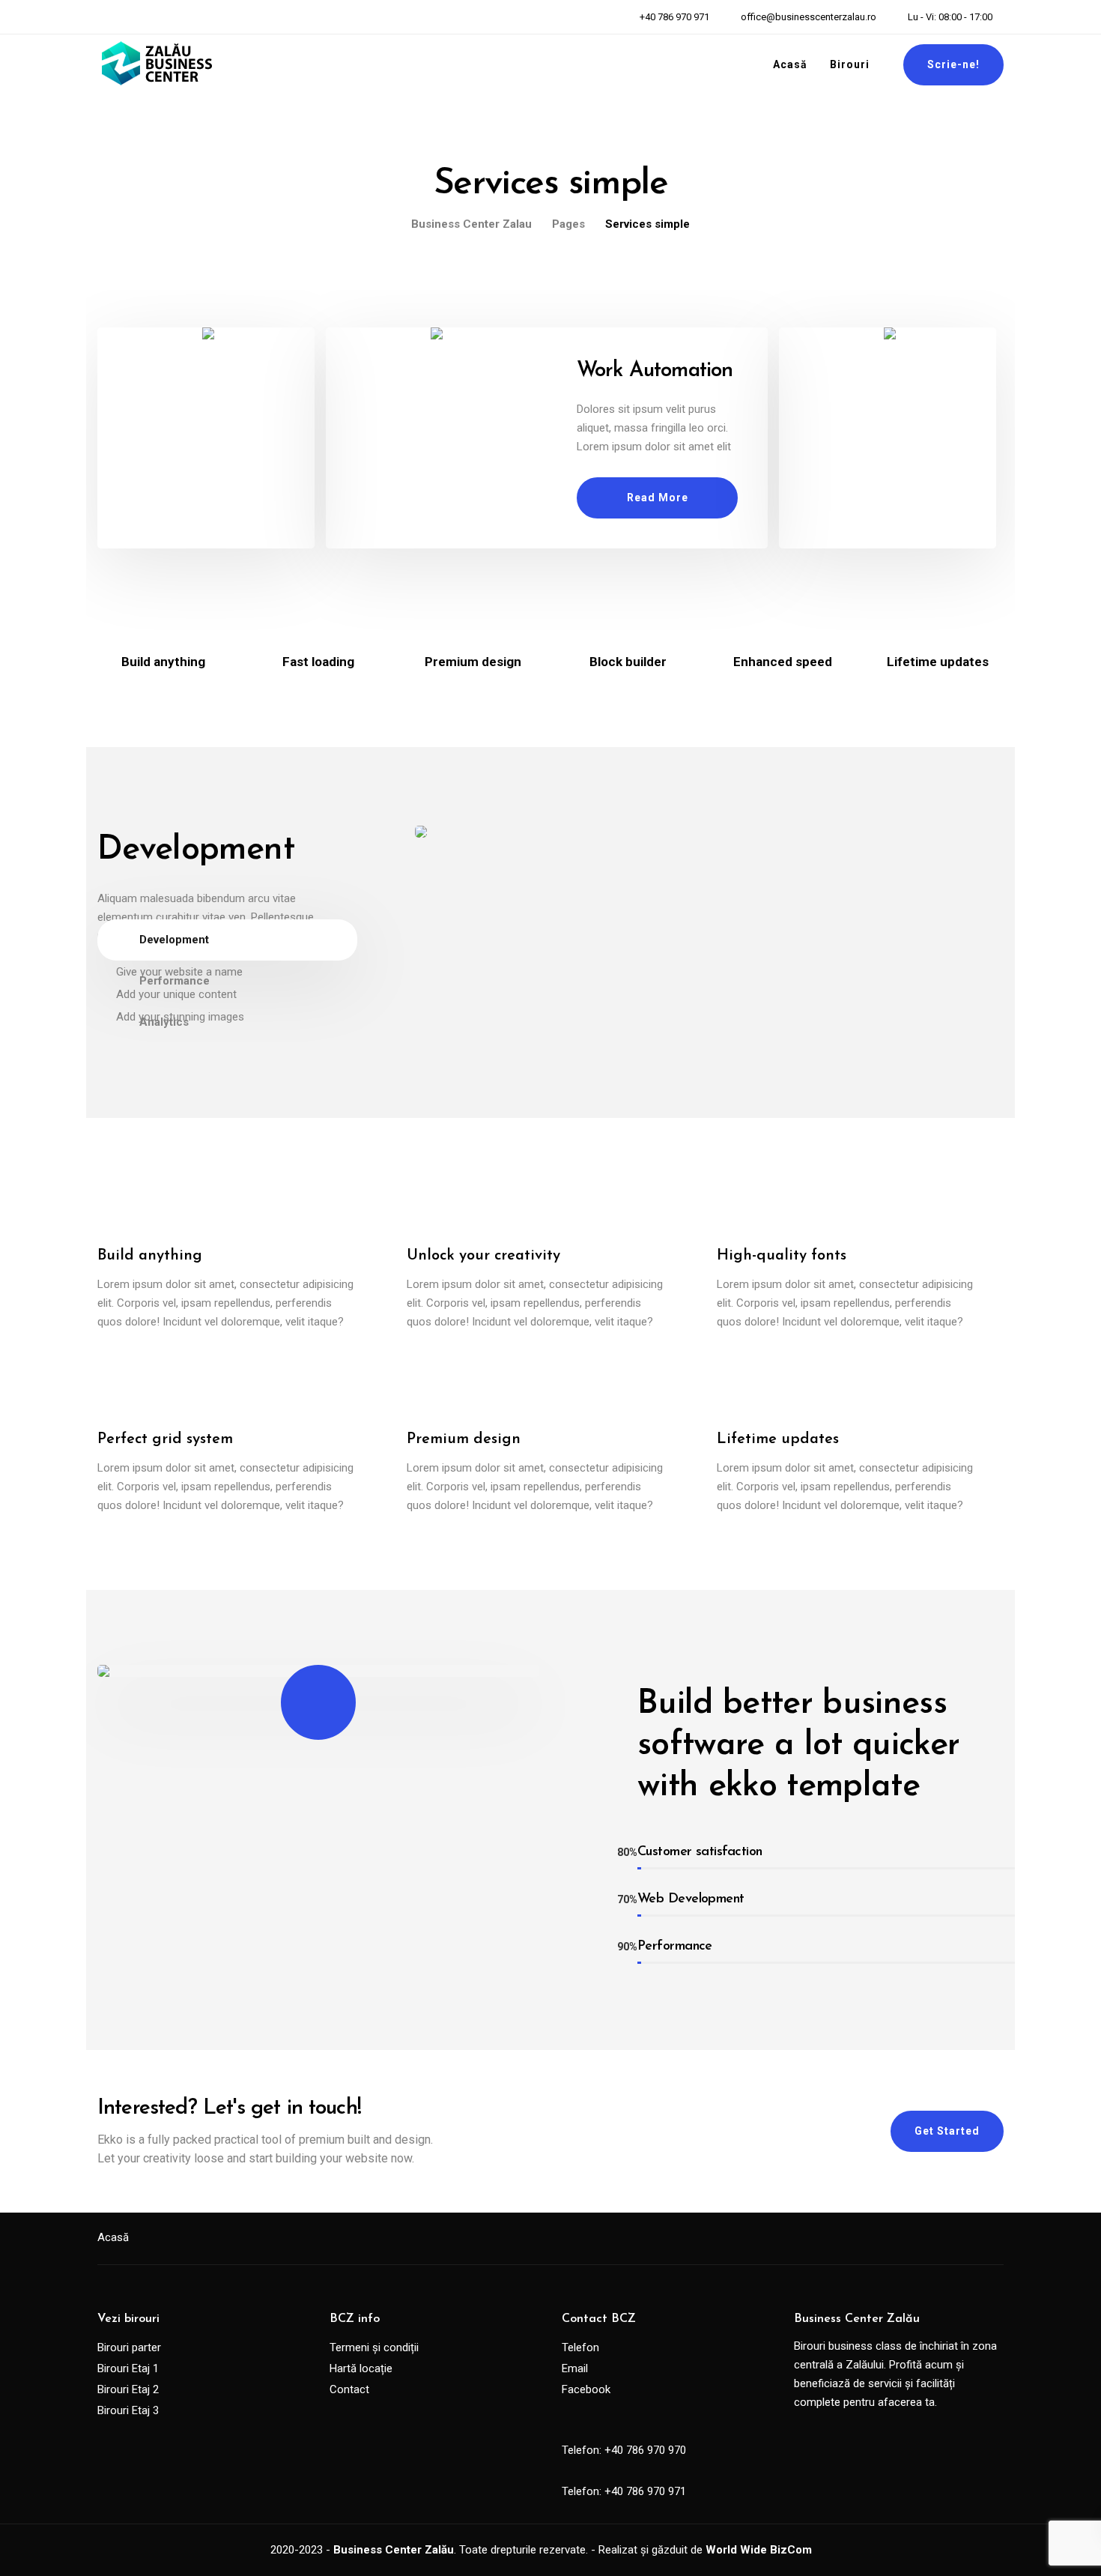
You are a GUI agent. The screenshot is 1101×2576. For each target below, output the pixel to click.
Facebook (586, 2389)
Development (174, 940)
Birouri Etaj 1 (128, 2368)
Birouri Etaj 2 (128, 2389)
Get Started (947, 2131)
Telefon (580, 2347)
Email (575, 2368)
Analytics (164, 1022)
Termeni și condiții (374, 2347)
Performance (175, 981)
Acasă (790, 64)
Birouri (850, 64)
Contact (349, 2389)
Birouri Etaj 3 (128, 2410)
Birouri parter (129, 2347)
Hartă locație (361, 2368)
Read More (658, 498)
